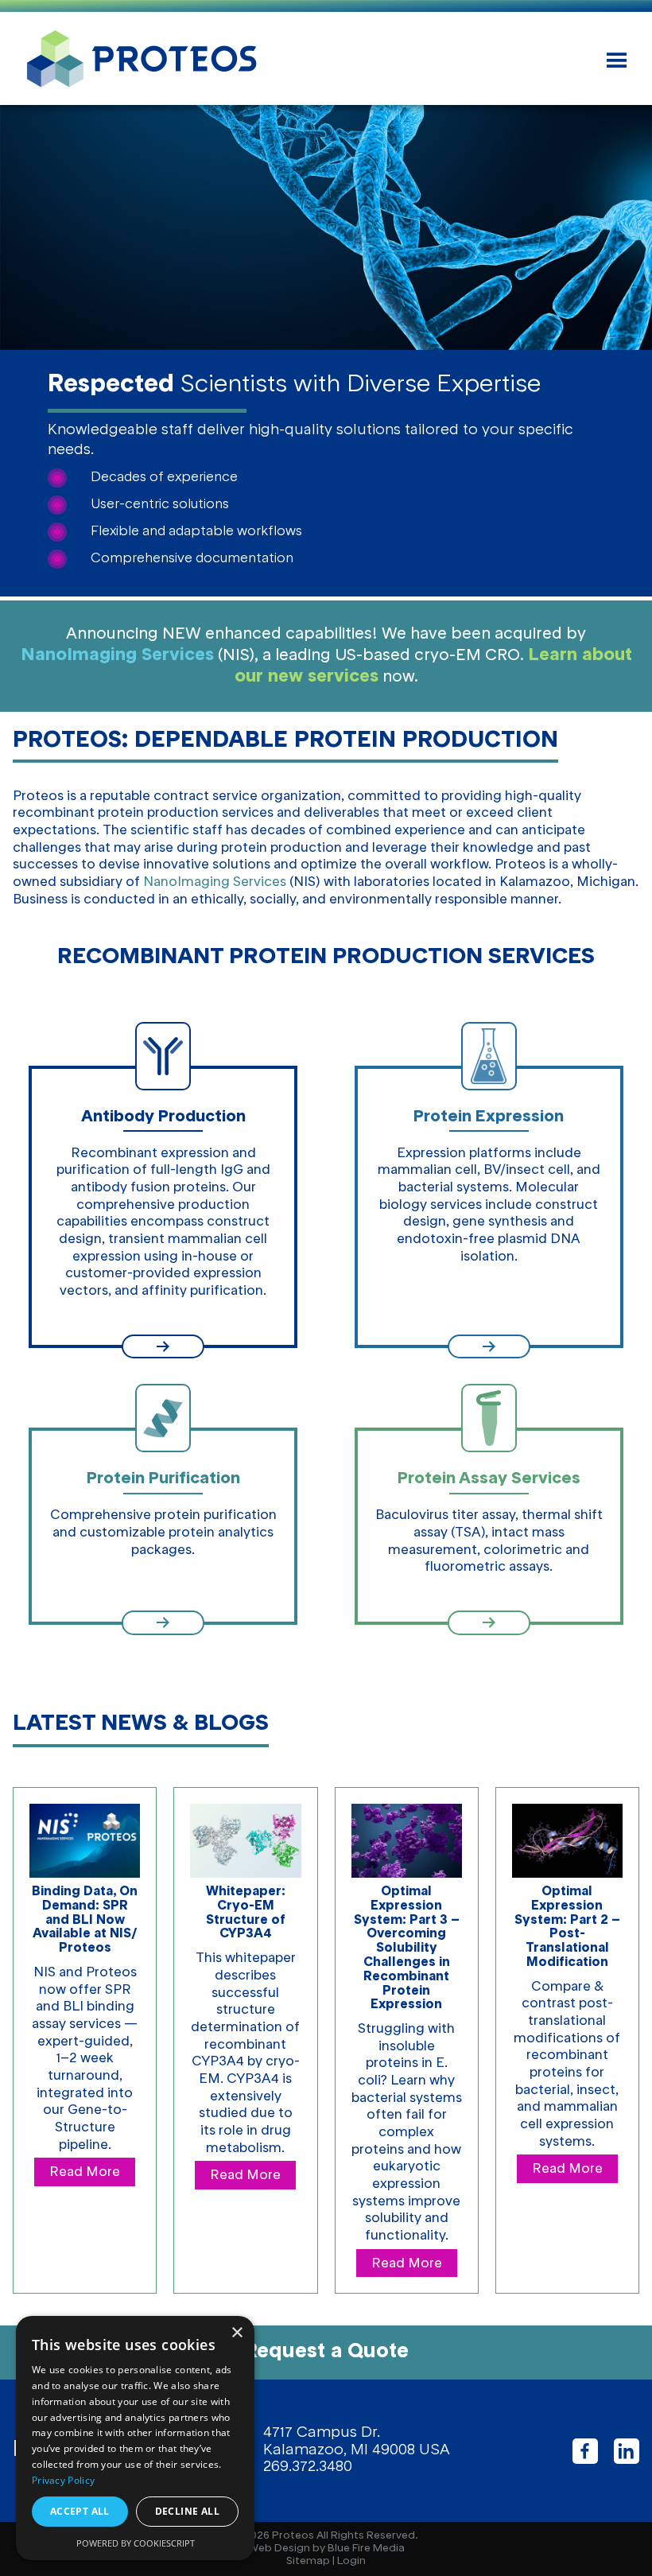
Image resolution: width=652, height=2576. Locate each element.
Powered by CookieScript (136, 2543)
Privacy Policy (63, 2480)
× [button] (237, 2333)
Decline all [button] (187, 2511)
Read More (85, 2172)
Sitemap (308, 2561)
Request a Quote (326, 2352)
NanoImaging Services (117, 655)
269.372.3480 (308, 2467)
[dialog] (135, 2438)
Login (351, 2561)
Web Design (279, 2549)
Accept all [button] (80, 2511)
